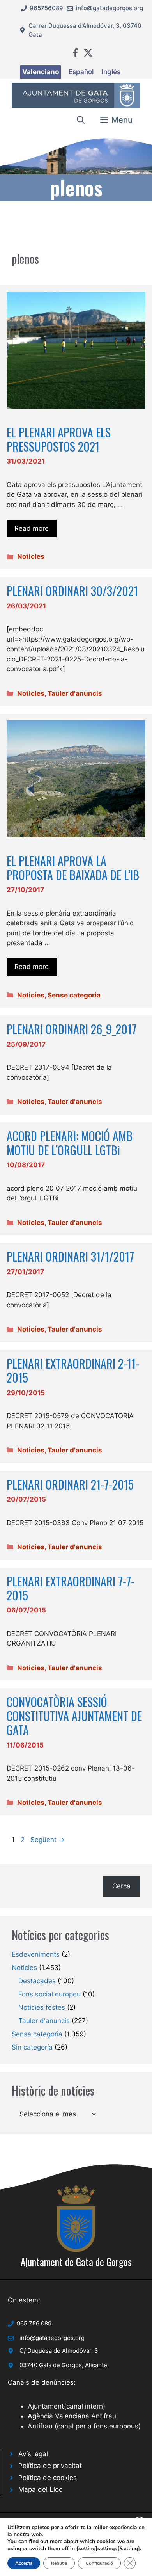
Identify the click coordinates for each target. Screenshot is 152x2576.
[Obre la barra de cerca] (81, 120)
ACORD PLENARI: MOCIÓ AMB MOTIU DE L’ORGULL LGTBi (70, 1143)
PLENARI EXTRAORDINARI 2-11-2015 (73, 1370)
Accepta (24, 2563)
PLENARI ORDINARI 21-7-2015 (70, 1484)
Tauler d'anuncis (75, 693)
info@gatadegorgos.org (110, 8)
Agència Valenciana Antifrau (72, 2416)
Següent (48, 1840)
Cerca (121, 1886)
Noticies (31, 556)
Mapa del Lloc (40, 2489)
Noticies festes (42, 2007)
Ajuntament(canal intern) (66, 2406)
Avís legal (33, 2454)
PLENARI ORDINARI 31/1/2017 (70, 1256)
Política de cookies (48, 2478)
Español (81, 72)
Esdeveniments (36, 1954)
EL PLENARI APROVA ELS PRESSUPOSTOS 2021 (59, 439)
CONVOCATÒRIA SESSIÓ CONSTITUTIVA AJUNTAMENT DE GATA (74, 1716)
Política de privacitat (50, 2466)
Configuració (99, 2563)
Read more (32, 528)
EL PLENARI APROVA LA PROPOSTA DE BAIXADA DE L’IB (73, 868)
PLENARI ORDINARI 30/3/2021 (72, 591)
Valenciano (41, 72)
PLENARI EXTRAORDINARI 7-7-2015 (71, 1588)
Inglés (111, 72)
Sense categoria (74, 995)
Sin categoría (32, 2047)
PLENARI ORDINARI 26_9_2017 (72, 1029)
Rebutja (59, 2563)
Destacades (37, 1981)
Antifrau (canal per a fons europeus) (84, 2426)
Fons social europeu (49, 1994)
